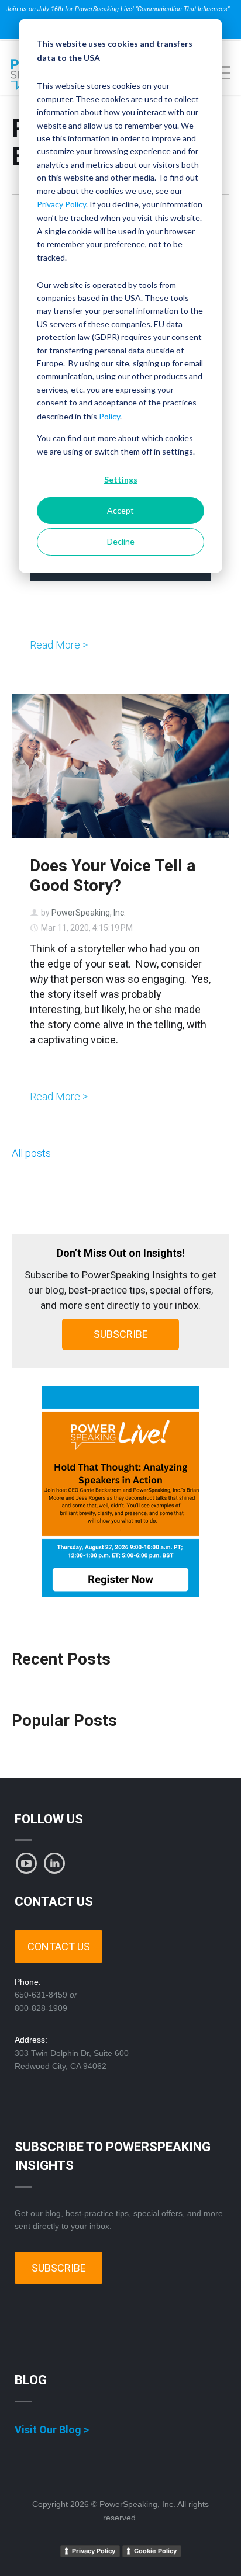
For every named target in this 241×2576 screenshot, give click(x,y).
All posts (31, 1153)
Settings (121, 479)
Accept (120, 510)
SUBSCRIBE (121, 1334)
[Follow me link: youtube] (26, 1863)
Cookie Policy (155, 2551)
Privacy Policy (61, 204)
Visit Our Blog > (52, 2430)
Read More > (59, 645)
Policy (109, 416)
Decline (121, 541)
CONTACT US (59, 1946)
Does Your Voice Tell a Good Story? (113, 876)
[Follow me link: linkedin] (54, 1863)
